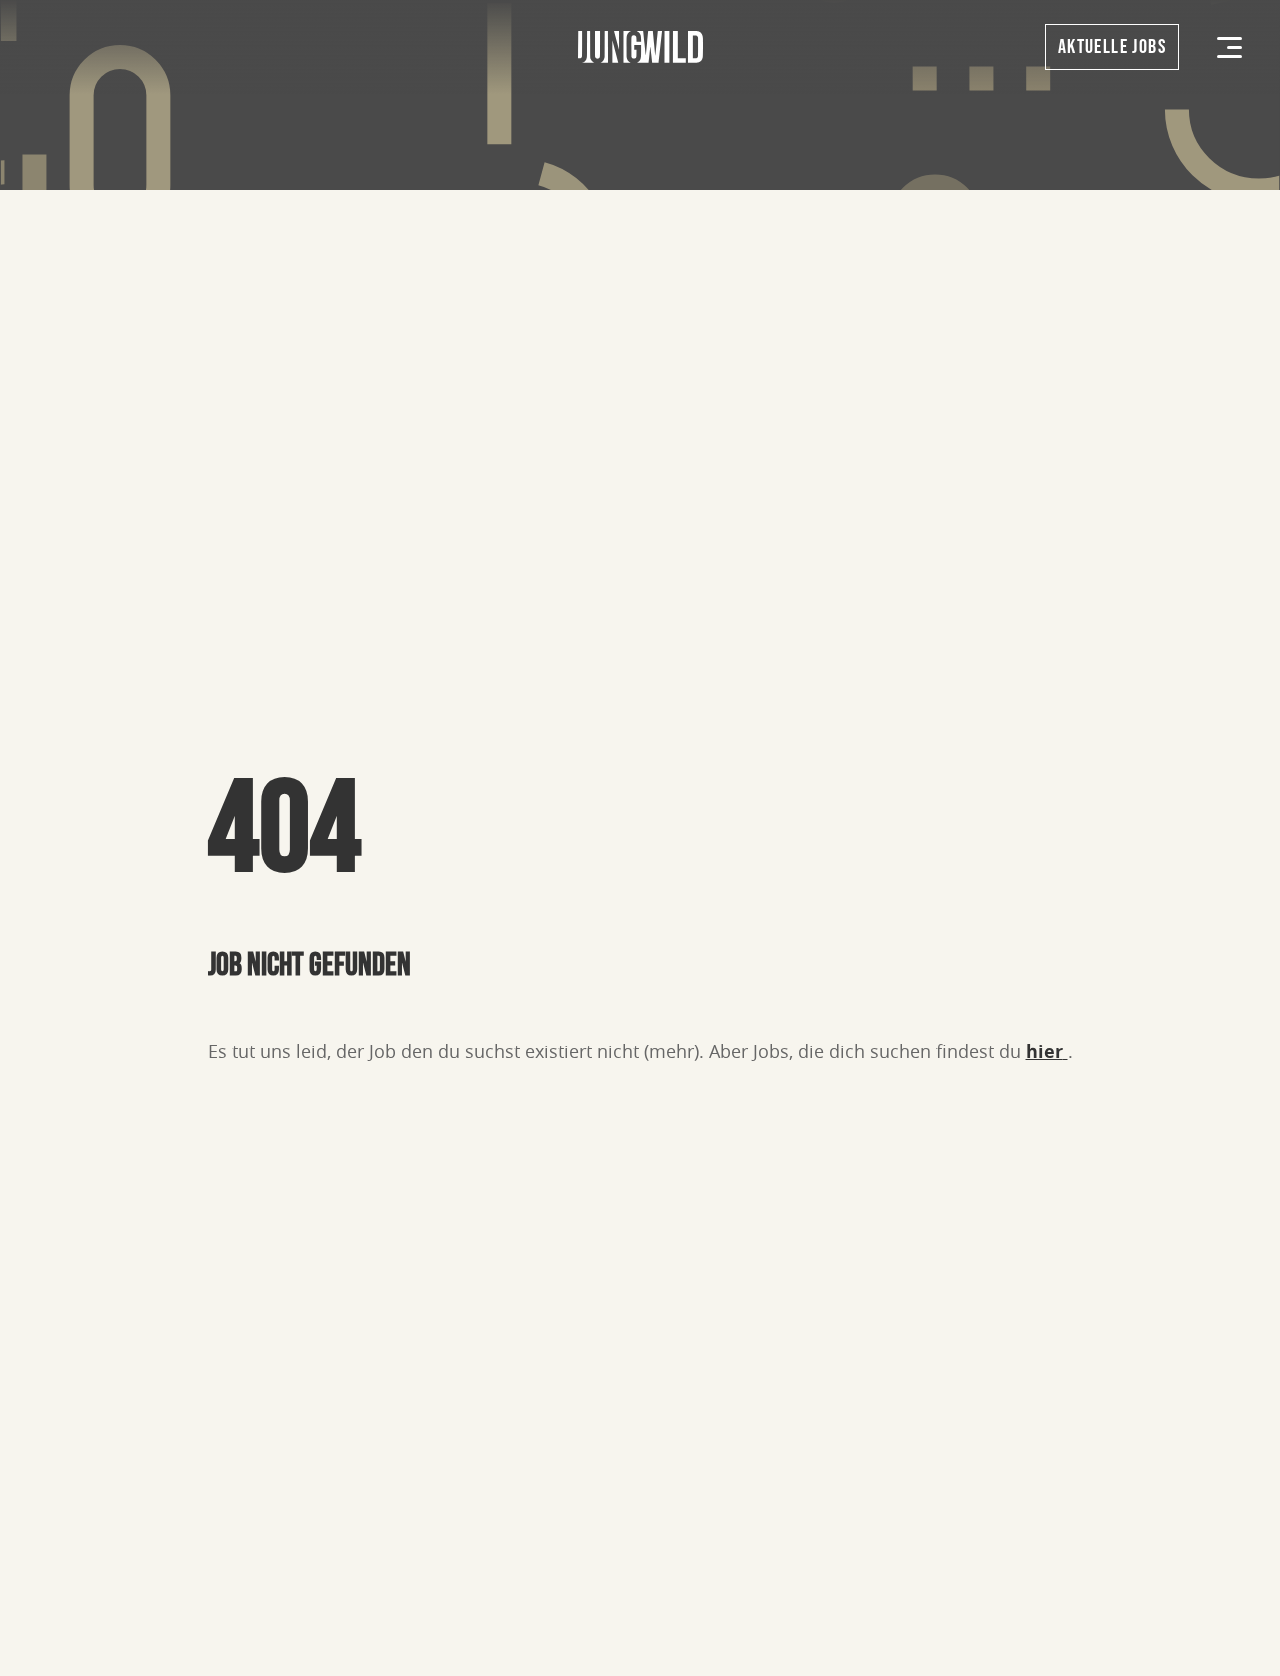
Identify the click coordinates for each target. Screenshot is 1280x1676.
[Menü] (1229, 47)
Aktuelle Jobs (1112, 47)
